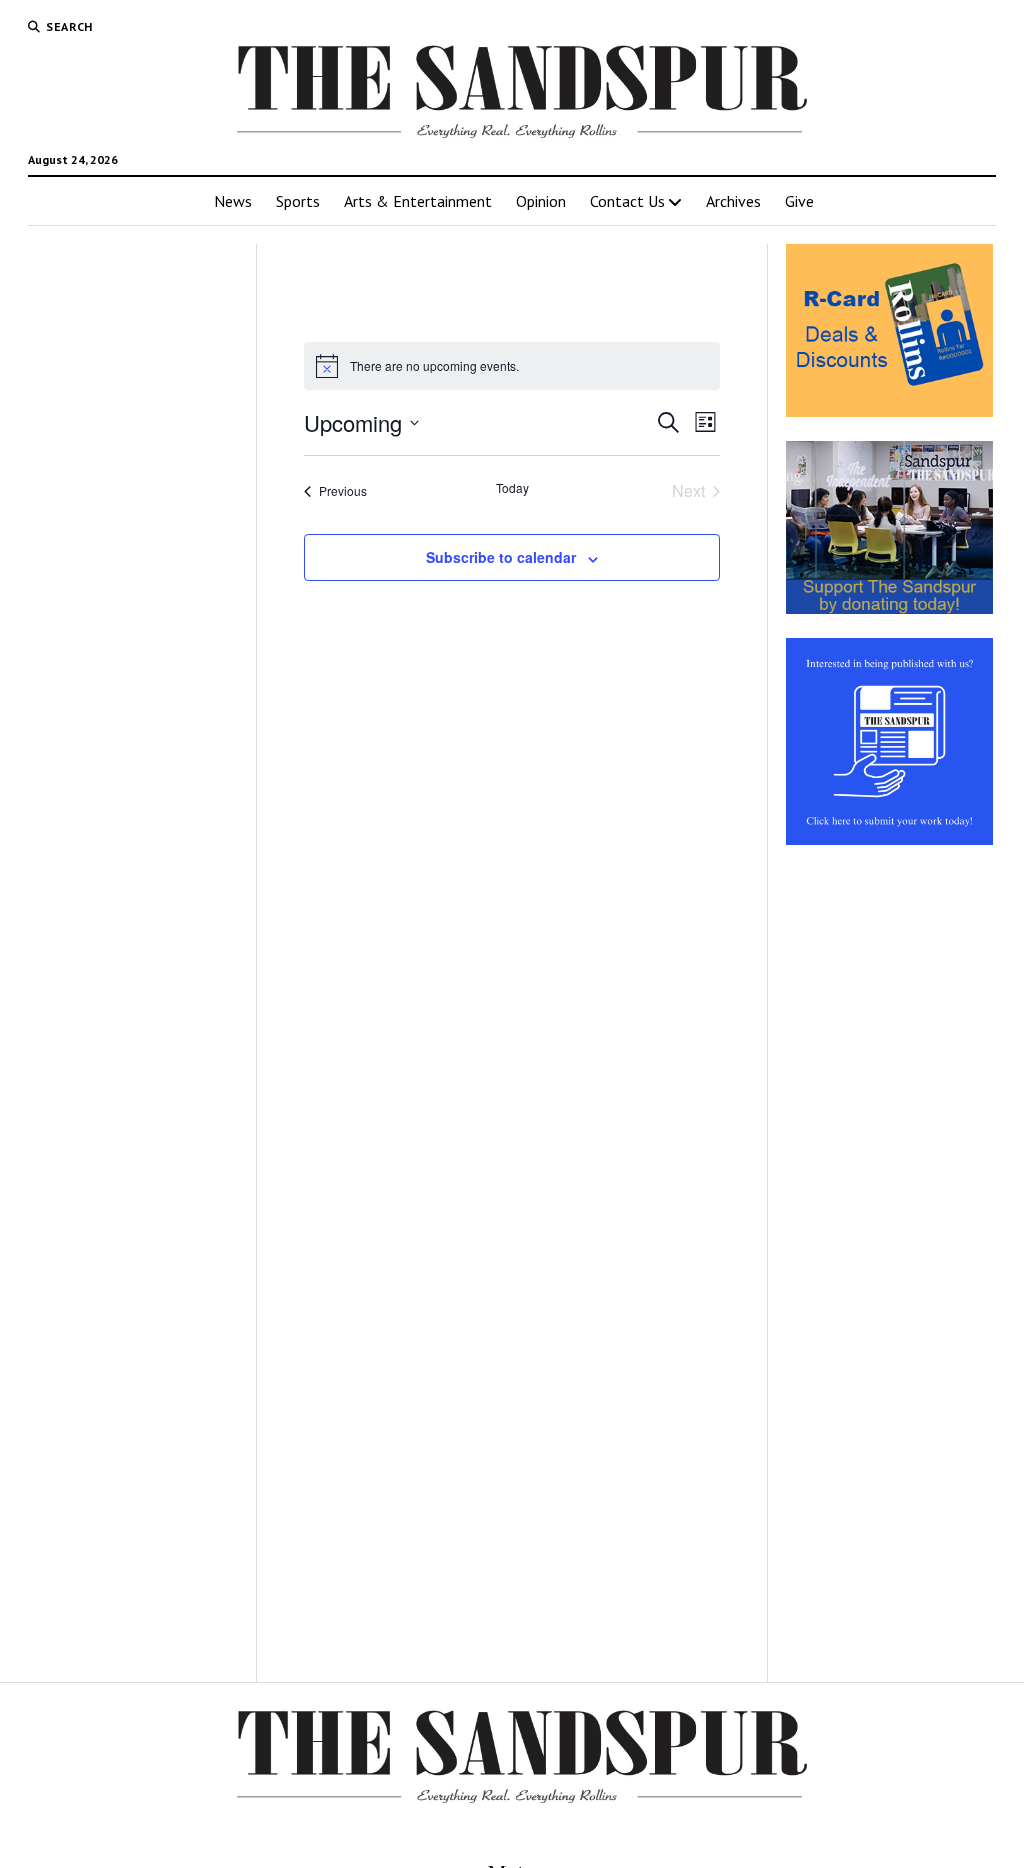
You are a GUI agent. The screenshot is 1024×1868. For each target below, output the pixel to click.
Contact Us (627, 201)
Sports (298, 201)
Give (799, 201)
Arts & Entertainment (418, 201)
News (233, 201)
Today (512, 488)
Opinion (541, 201)
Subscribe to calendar (501, 557)
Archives (733, 201)
